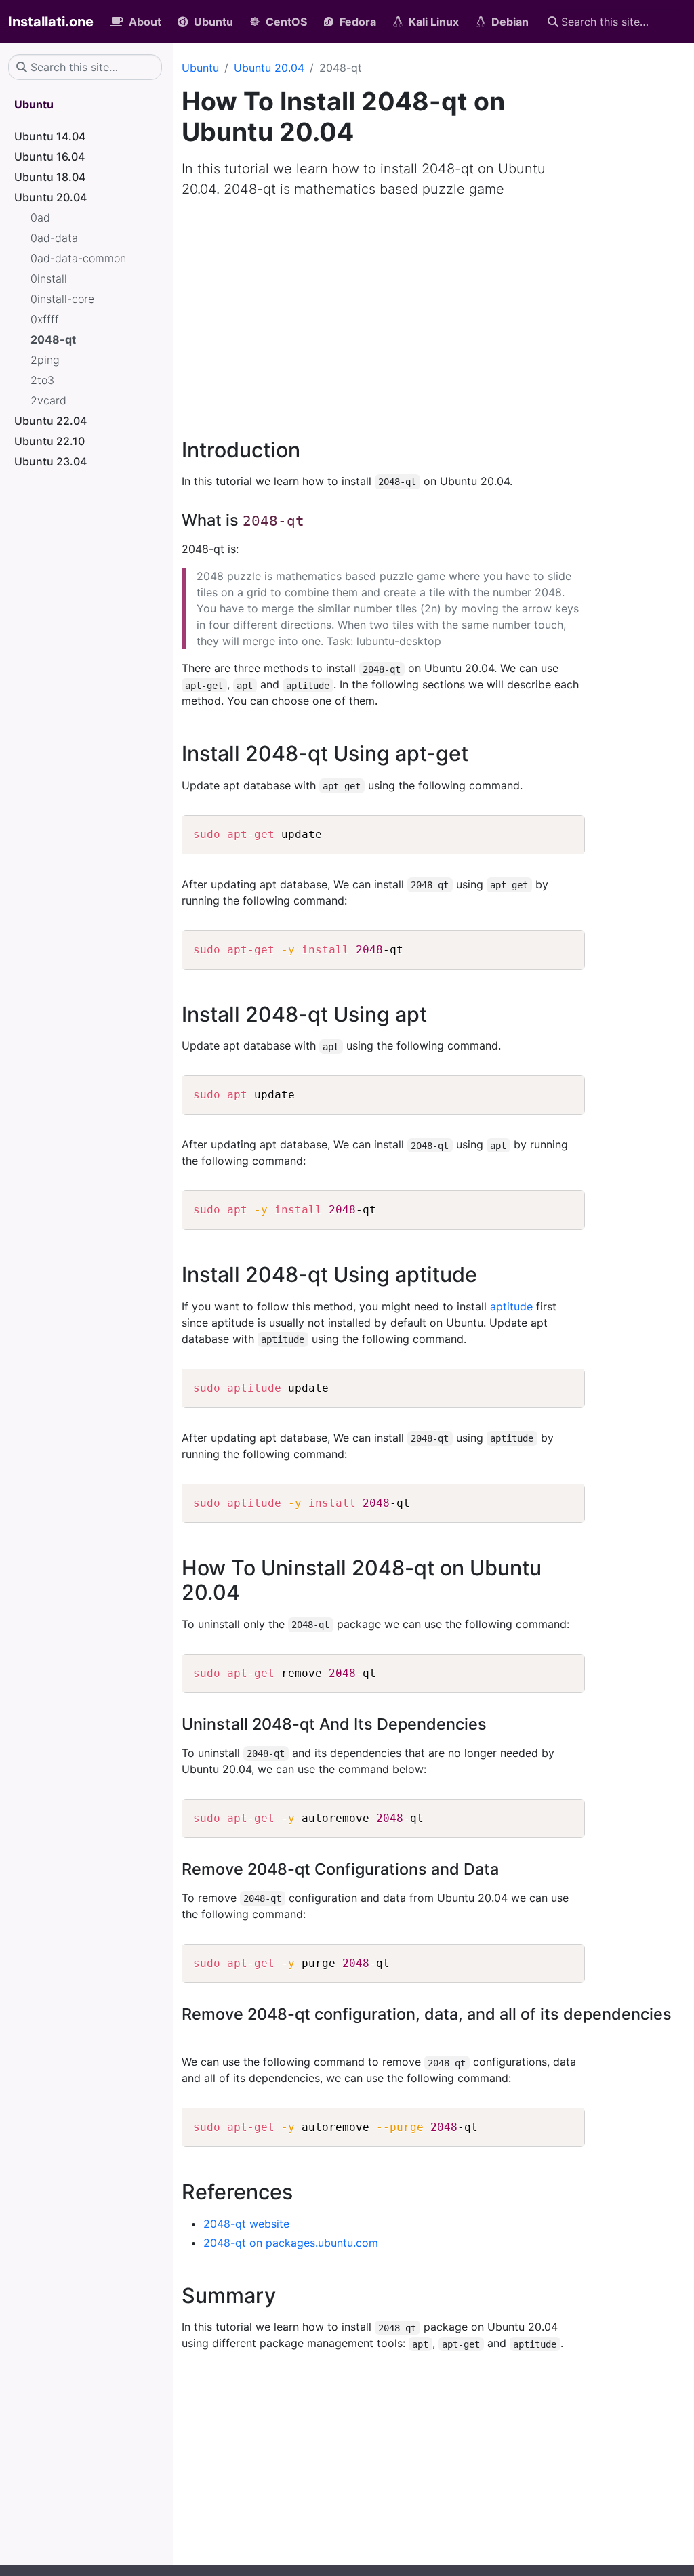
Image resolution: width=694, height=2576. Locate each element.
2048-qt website (246, 2224)
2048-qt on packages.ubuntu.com (291, 2243)
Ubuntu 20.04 (269, 68)
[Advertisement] (434, 310)
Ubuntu (200, 68)
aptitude (511, 1306)
